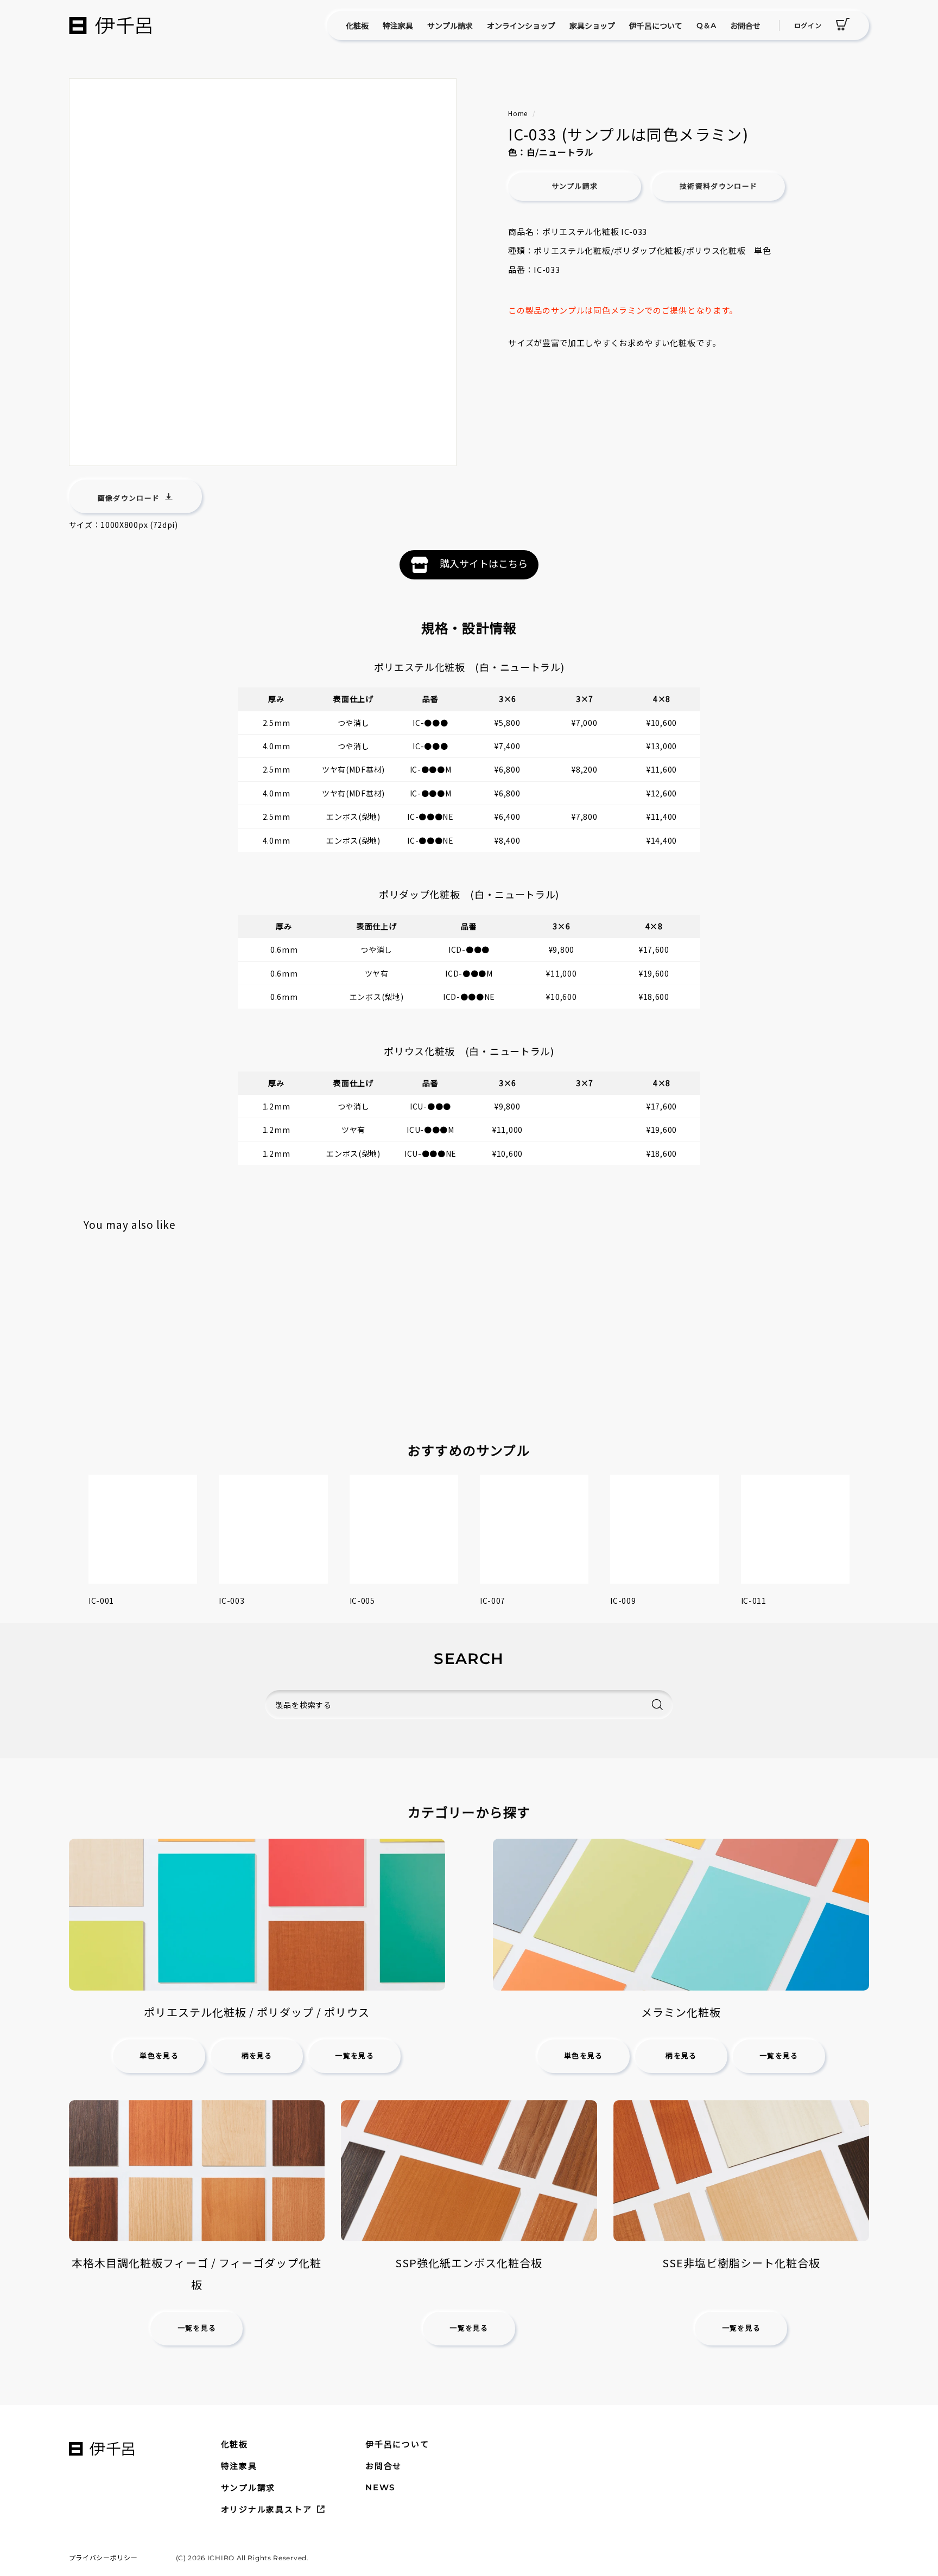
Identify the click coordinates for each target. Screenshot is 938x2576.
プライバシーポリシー (103, 2557)
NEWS (380, 2487)
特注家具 (398, 25)
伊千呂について (656, 25)
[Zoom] (263, 272)
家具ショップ (592, 25)
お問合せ (745, 25)
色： (517, 152)
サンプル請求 (450, 25)
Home (518, 113)
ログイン (808, 25)
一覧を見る (354, 2056)
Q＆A (706, 25)
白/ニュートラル (560, 152)
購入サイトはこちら (484, 563)
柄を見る (257, 2056)
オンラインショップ (521, 25)
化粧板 (357, 25)
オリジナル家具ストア (267, 2509)
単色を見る (159, 2056)
